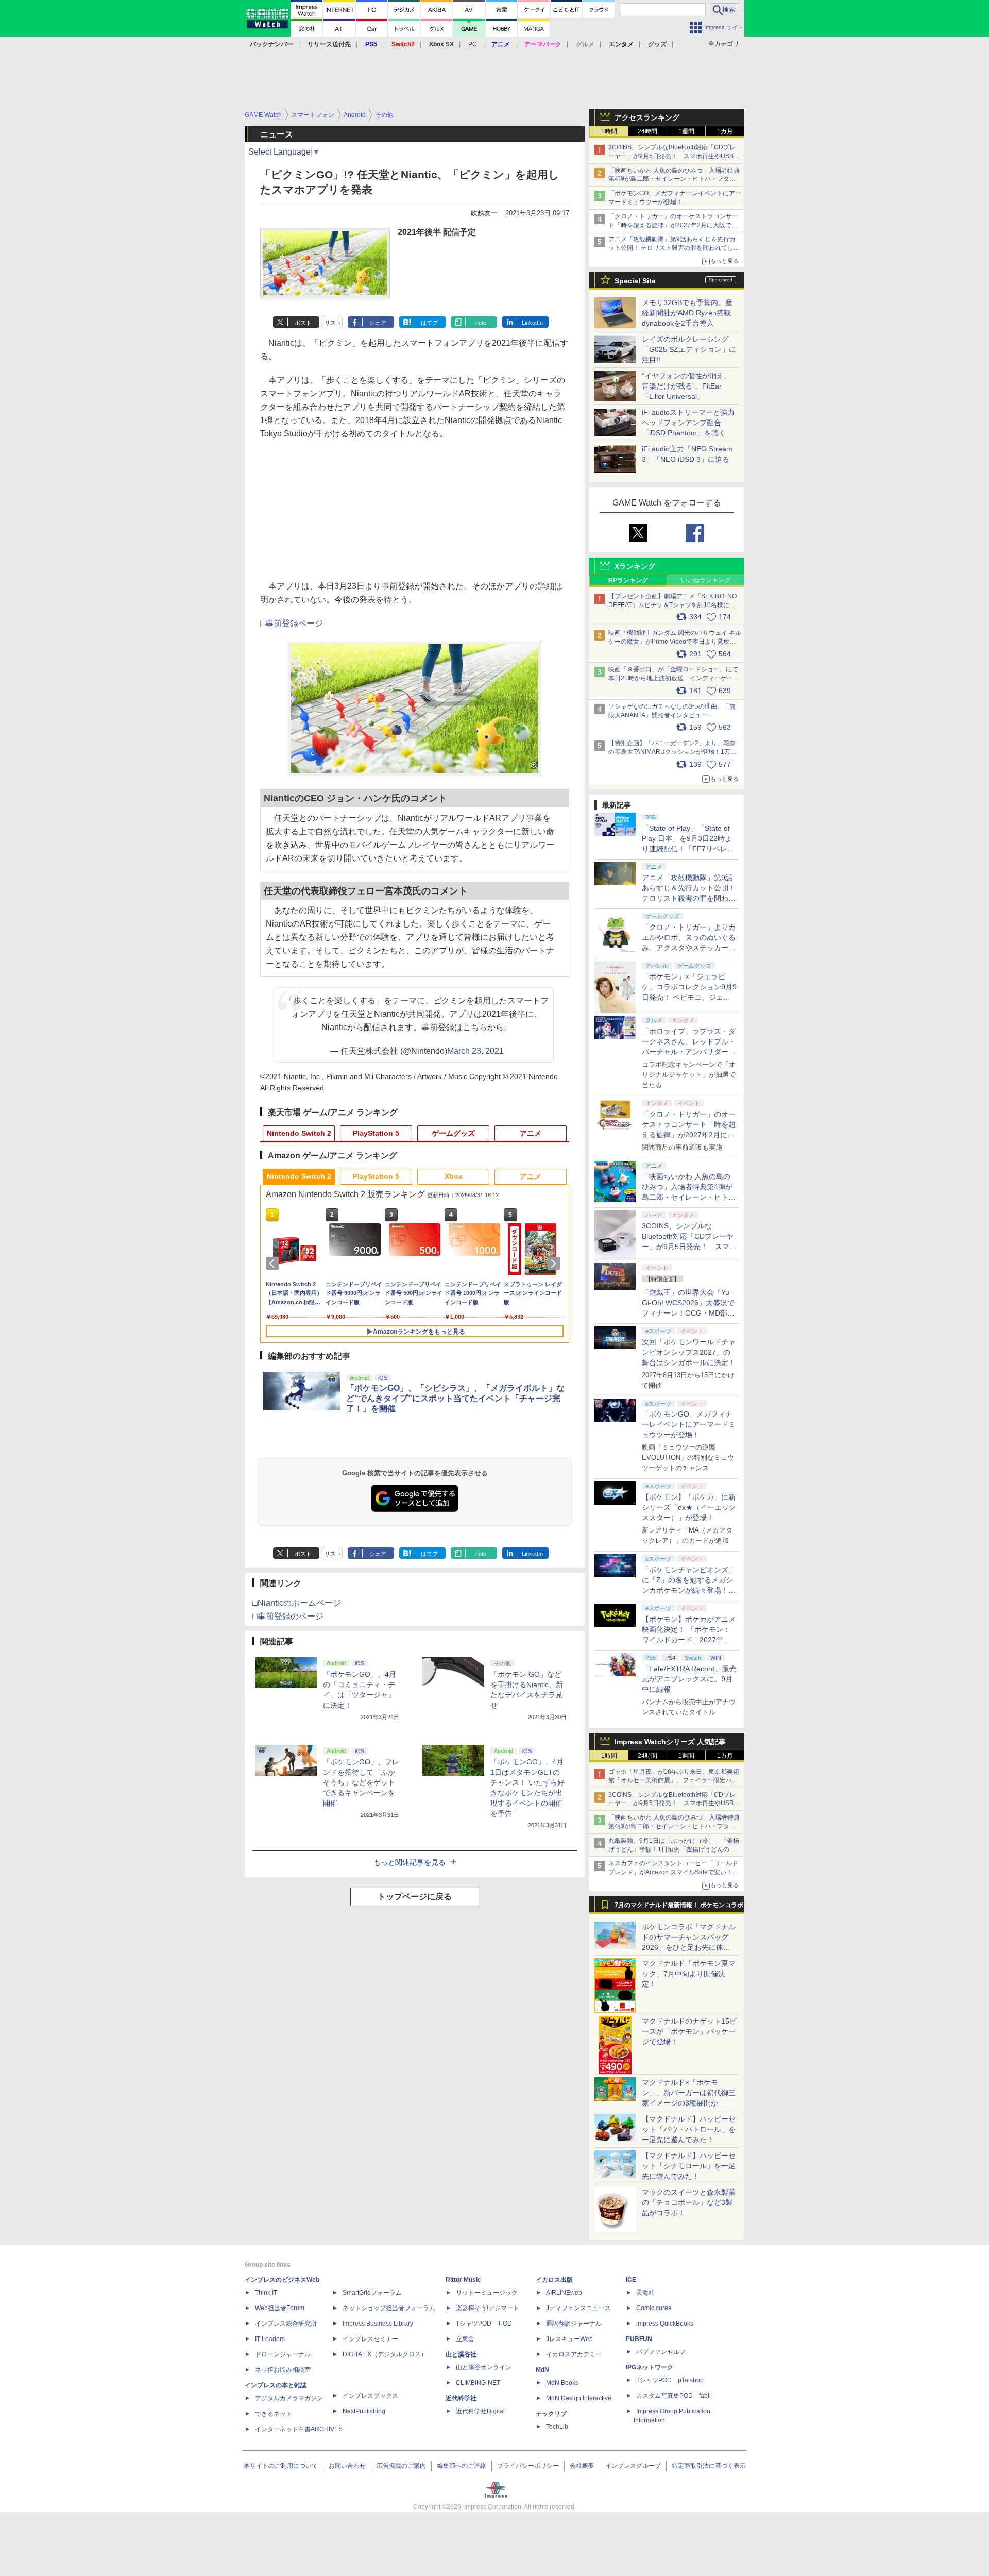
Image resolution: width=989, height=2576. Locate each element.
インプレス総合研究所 (286, 2324)
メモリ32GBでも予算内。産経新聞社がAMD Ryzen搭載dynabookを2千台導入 (687, 313)
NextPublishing (364, 2411)
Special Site (635, 281)
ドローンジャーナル (283, 2354)
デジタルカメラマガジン (289, 2398)
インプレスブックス (370, 2396)
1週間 (686, 131)
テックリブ (551, 2414)
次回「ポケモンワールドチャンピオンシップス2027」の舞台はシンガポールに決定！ (689, 1352)
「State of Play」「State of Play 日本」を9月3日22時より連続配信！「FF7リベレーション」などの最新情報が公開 (689, 849)
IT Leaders (270, 2339)
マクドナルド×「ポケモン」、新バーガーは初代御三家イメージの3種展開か (689, 2093)
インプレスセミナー (370, 2339)
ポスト (303, 323)
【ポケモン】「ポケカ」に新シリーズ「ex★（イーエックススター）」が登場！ (689, 1507)
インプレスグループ (633, 2466)
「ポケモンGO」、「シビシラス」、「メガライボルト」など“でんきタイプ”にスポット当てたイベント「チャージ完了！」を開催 (455, 1398)
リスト (333, 323)
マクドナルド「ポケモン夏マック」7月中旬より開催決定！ (689, 1974)
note (481, 323)
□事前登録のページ (288, 1616)
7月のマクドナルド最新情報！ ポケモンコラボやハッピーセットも (679, 1908)
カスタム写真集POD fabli (673, 2396)
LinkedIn (532, 323)
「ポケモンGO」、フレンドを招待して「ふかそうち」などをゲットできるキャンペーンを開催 (361, 1782)
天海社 (645, 2293)
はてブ (429, 323)
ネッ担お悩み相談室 (283, 2370)
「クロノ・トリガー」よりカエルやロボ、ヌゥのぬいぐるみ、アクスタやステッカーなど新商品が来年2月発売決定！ (689, 948)
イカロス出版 (554, 2280)
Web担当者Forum (280, 2308)
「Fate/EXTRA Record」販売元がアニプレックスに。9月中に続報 (689, 1679)
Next (555, 1264)
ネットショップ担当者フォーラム (389, 2308)
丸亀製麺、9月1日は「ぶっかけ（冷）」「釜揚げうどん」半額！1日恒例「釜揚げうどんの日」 (674, 1849)
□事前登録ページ (292, 623)
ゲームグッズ (453, 1133)
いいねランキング (706, 580)
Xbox (454, 1176)
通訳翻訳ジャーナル (574, 2324)
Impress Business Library (378, 2324)
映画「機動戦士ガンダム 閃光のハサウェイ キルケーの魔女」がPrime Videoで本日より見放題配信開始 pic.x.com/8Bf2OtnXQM (675, 642)
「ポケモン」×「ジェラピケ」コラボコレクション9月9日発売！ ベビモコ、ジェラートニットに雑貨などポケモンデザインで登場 (689, 997)
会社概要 (582, 2466)
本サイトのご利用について (281, 2466)
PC (473, 44)
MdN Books (562, 2383)
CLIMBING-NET (478, 2383)
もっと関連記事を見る (410, 1862)
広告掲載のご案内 (401, 2466)
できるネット (274, 2414)
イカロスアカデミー (574, 2354)
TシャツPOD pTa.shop (670, 2380)
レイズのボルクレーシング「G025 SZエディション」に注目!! (689, 349)
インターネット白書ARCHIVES (299, 2429)
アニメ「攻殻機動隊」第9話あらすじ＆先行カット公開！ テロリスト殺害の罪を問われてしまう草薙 (674, 248)
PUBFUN (639, 2339)
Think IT (266, 2293)
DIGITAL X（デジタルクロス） (385, 2354)
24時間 (647, 131)
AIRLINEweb (564, 2293)
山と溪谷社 (461, 2354)
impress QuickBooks (665, 2324)
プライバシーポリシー (528, 2466)
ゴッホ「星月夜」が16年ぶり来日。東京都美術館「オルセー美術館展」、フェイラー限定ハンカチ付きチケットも (674, 1780)
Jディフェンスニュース (578, 2308)
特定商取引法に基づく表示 (709, 2466)
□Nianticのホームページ (297, 1603)
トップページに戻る (415, 1897)
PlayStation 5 (376, 1133)
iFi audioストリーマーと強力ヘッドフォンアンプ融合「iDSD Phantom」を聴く (688, 423)
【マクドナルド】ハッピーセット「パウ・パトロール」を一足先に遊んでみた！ (689, 2129)
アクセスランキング (647, 117)
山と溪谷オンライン (484, 2367)
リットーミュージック (487, 2293)
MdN (542, 2370)
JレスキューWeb (569, 2339)
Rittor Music (463, 2280)
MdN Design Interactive (579, 2398)
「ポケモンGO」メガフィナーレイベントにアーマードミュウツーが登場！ (689, 1424)
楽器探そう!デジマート (488, 2308)
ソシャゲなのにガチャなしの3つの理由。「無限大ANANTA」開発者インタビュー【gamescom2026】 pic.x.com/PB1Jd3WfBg (672, 715)
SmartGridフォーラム (372, 2293)
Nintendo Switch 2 (299, 1133)
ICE (631, 2280)
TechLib (557, 2427)
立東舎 (465, 2339)
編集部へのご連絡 (462, 2466)
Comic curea (654, 2308)
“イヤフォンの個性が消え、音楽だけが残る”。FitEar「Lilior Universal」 (686, 386)
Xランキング (635, 566)
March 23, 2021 (475, 1051)
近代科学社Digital (480, 2411)
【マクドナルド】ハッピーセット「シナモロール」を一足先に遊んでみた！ (689, 2166)
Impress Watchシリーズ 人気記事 (670, 1742)
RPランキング (628, 580)
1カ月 (725, 131)
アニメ (531, 1133)
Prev (274, 1264)
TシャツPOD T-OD (484, 2324)
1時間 (609, 131)
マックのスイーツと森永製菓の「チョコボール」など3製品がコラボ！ (689, 2202)
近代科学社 (461, 2398)
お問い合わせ (347, 2466)
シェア (378, 323)
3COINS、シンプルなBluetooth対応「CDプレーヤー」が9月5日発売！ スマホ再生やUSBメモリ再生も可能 (674, 156)
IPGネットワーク (650, 2367)
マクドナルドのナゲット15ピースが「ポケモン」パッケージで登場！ (689, 2031)
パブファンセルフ (661, 2352)
